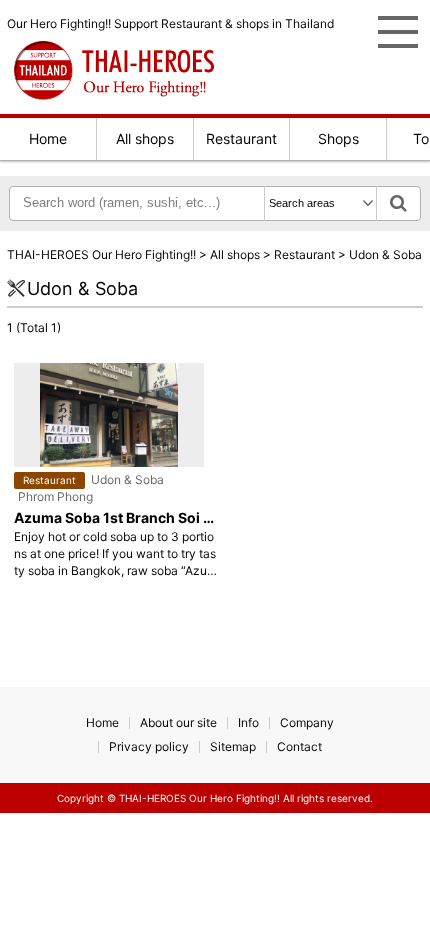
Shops (338, 138)
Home (48, 138)
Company (307, 722)
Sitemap (233, 746)
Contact (299, 746)
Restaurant (241, 138)
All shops (145, 138)
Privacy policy (149, 746)
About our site (178, 722)
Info (248, 722)
